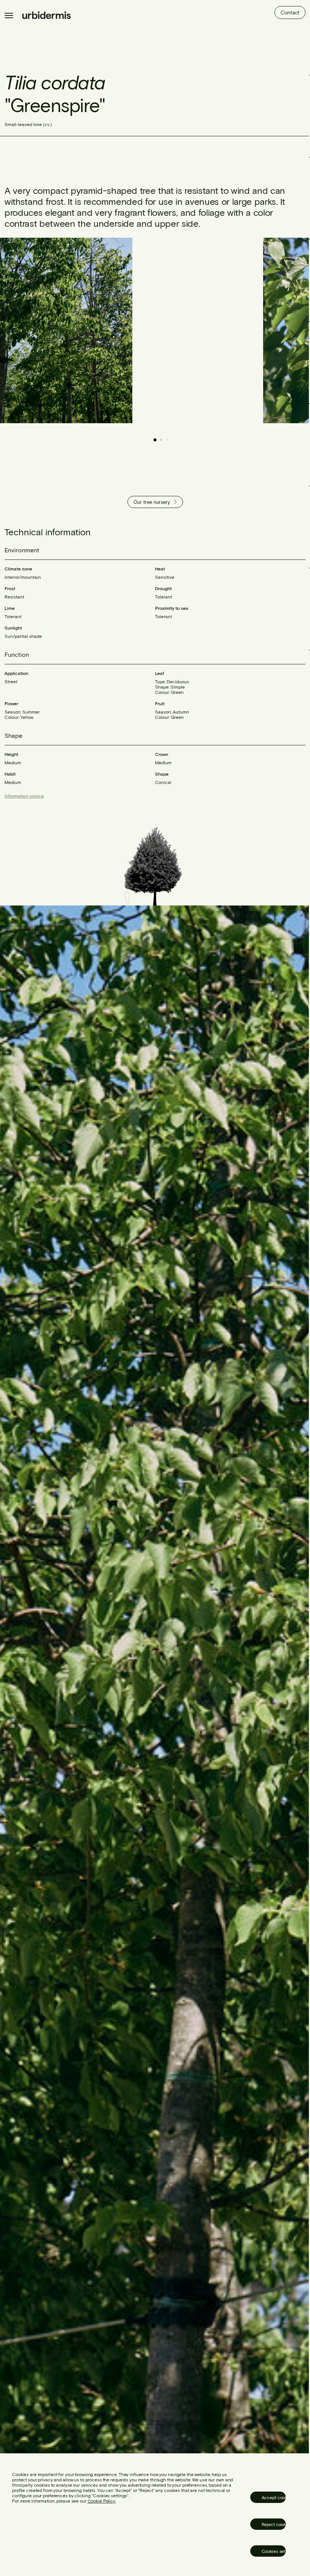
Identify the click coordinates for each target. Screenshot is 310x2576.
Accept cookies (274, 2497)
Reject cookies (274, 2524)
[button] (291, 330)
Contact (290, 12)
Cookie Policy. (102, 2501)
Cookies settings (274, 2551)
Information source (24, 796)
